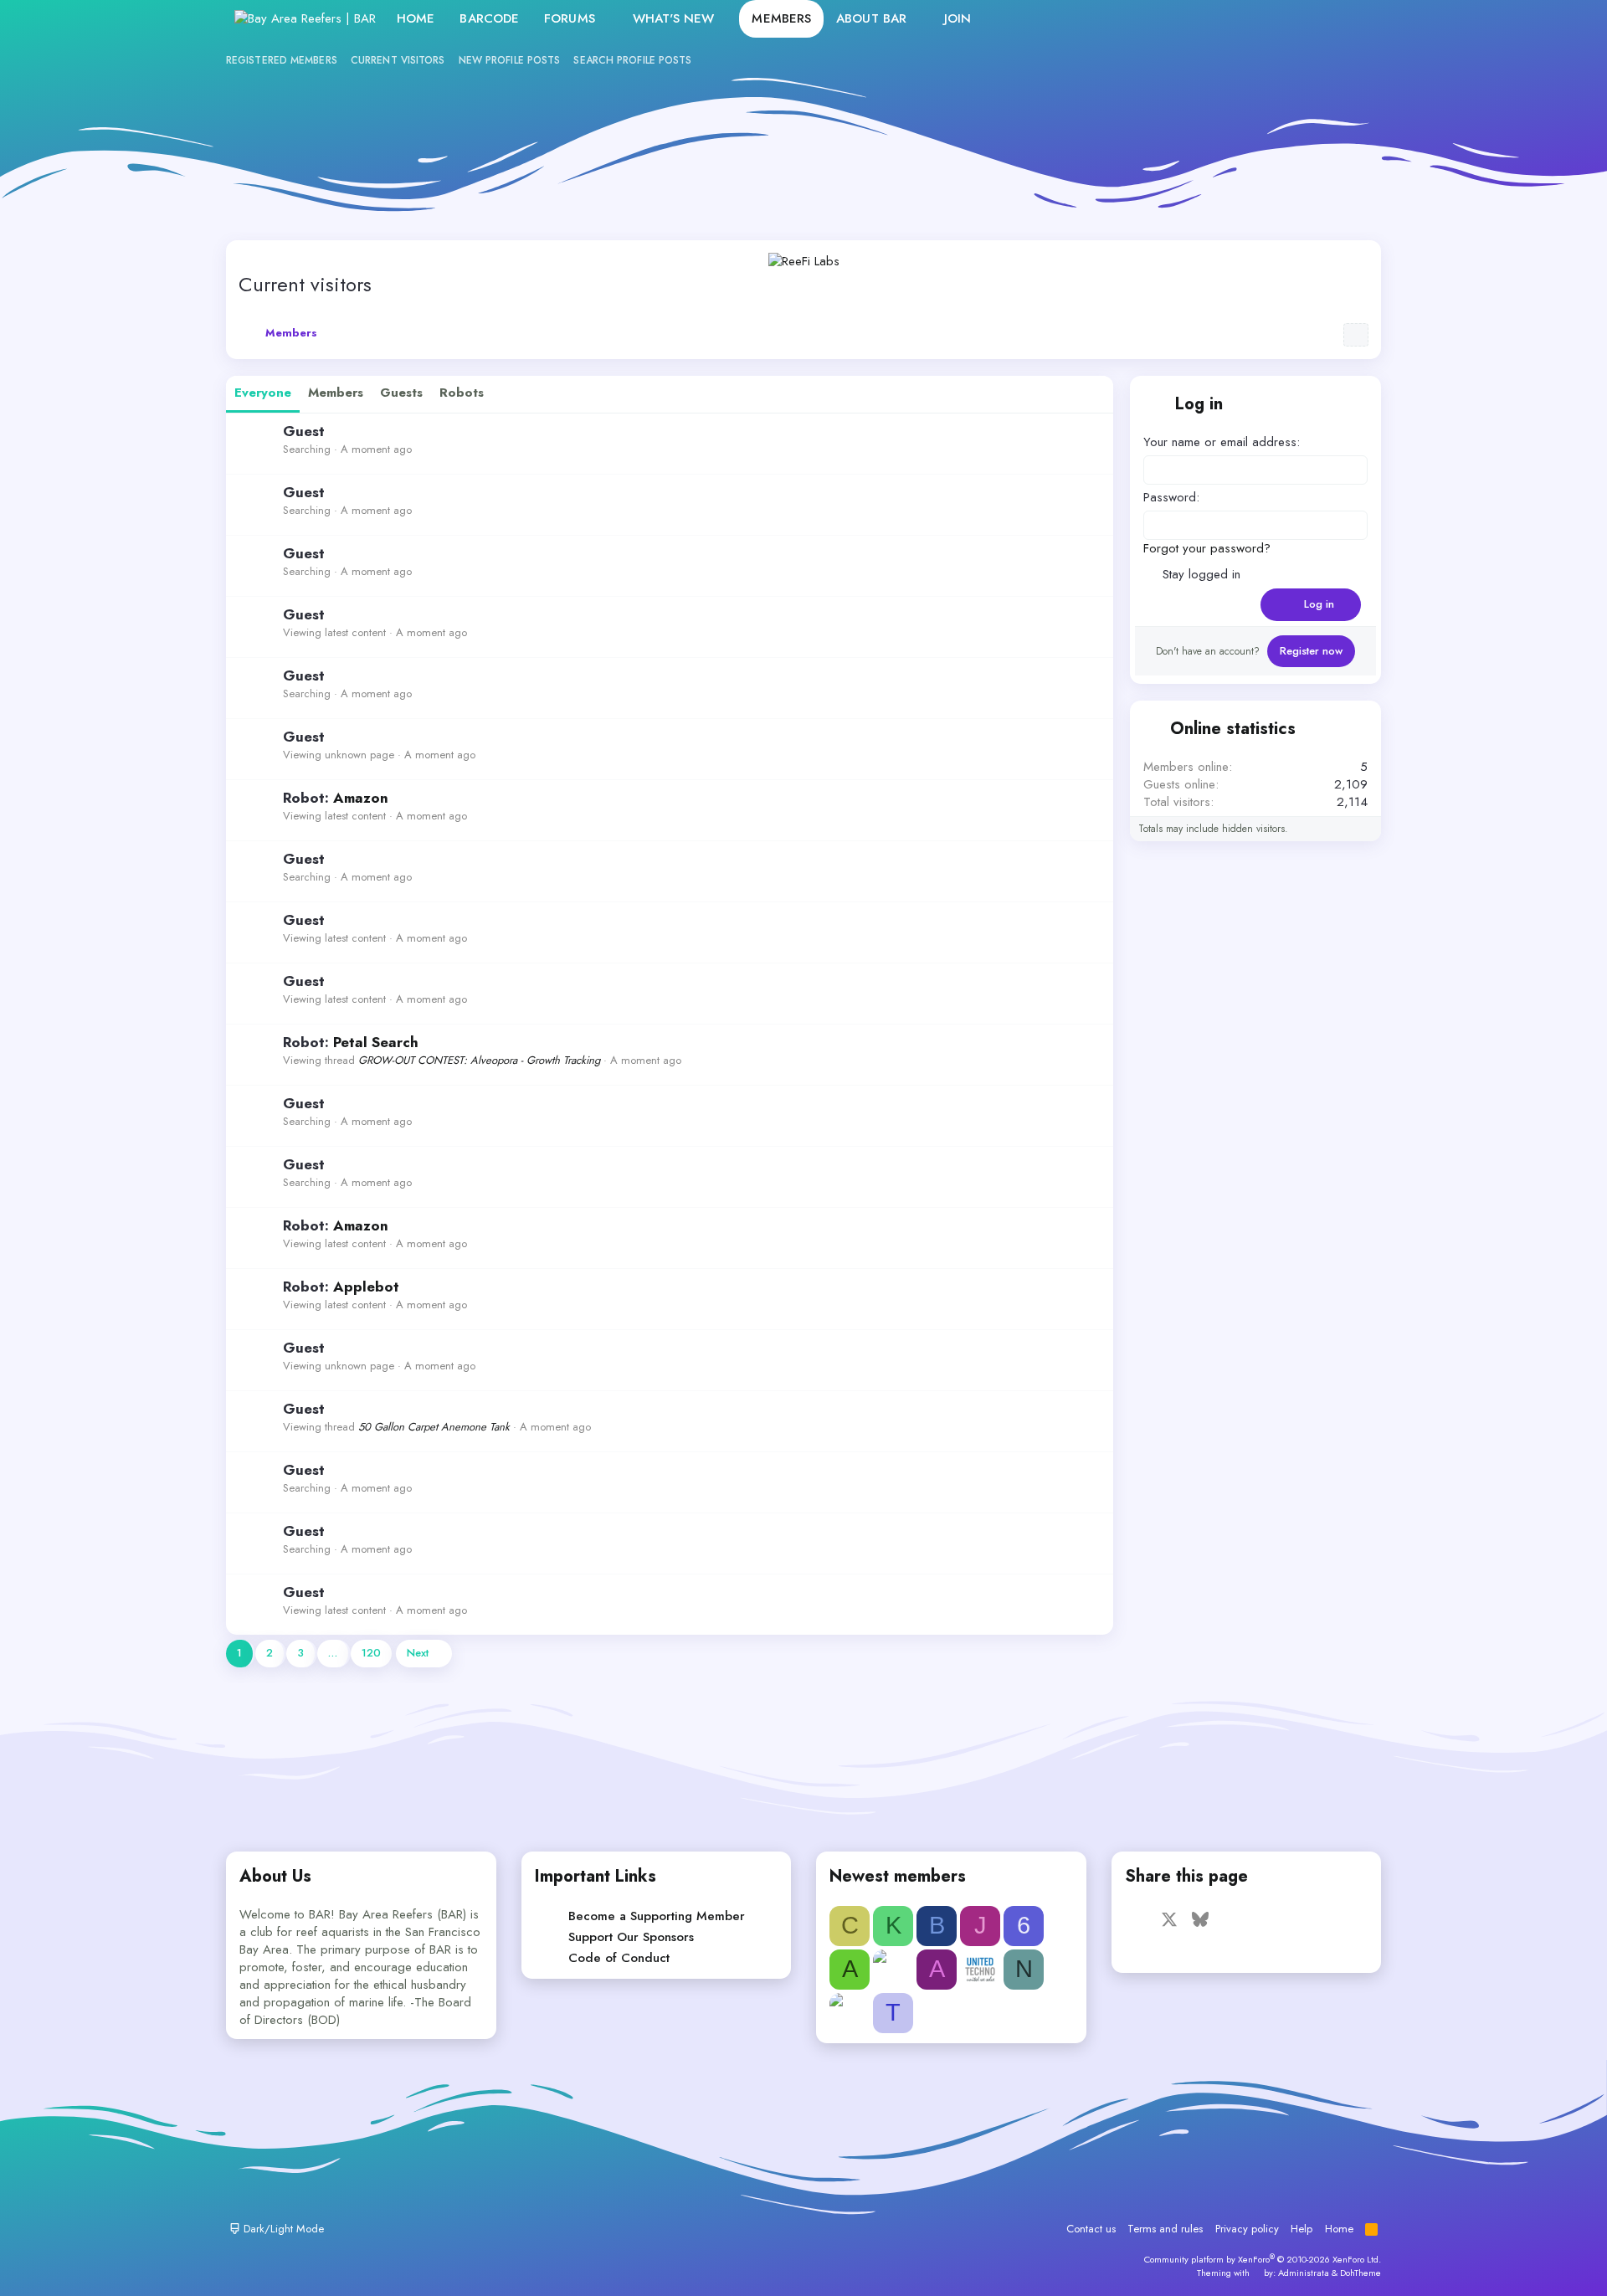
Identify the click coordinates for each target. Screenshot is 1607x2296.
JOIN (958, 18)
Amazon (361, 798)
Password (1170, 497)
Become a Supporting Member (657, 1916)
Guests (401, 393)
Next (418, 1653)
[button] (608, 19)
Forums (570, 18)
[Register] (1319, 19)
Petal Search (376, 1042)
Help (1302, 2229)
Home (416, 18)
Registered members (282, 60)
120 (371, 1653)
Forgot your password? (1207, 548)
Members (781, 18)
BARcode (489, 18)
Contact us (1091, 2229)
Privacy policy (1247, 2229)
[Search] (1355, 19)
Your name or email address (1220, 442)
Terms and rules (1165, 2229)
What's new (674, 18)
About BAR (871, 18)
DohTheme (1361, 2273)
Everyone (263, 393)
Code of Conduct (619, 1958)
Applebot (366, 1287)
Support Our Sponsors (631, 1937)
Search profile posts (632, 60)
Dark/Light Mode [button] (282, 2229)
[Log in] (1283, 19)
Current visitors (398, 60)
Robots (462, 393)
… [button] (333, 1653)
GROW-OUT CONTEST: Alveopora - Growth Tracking (479, 1060)
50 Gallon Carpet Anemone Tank (434, 1427)
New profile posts (510, 60)
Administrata (1304, 2273)
